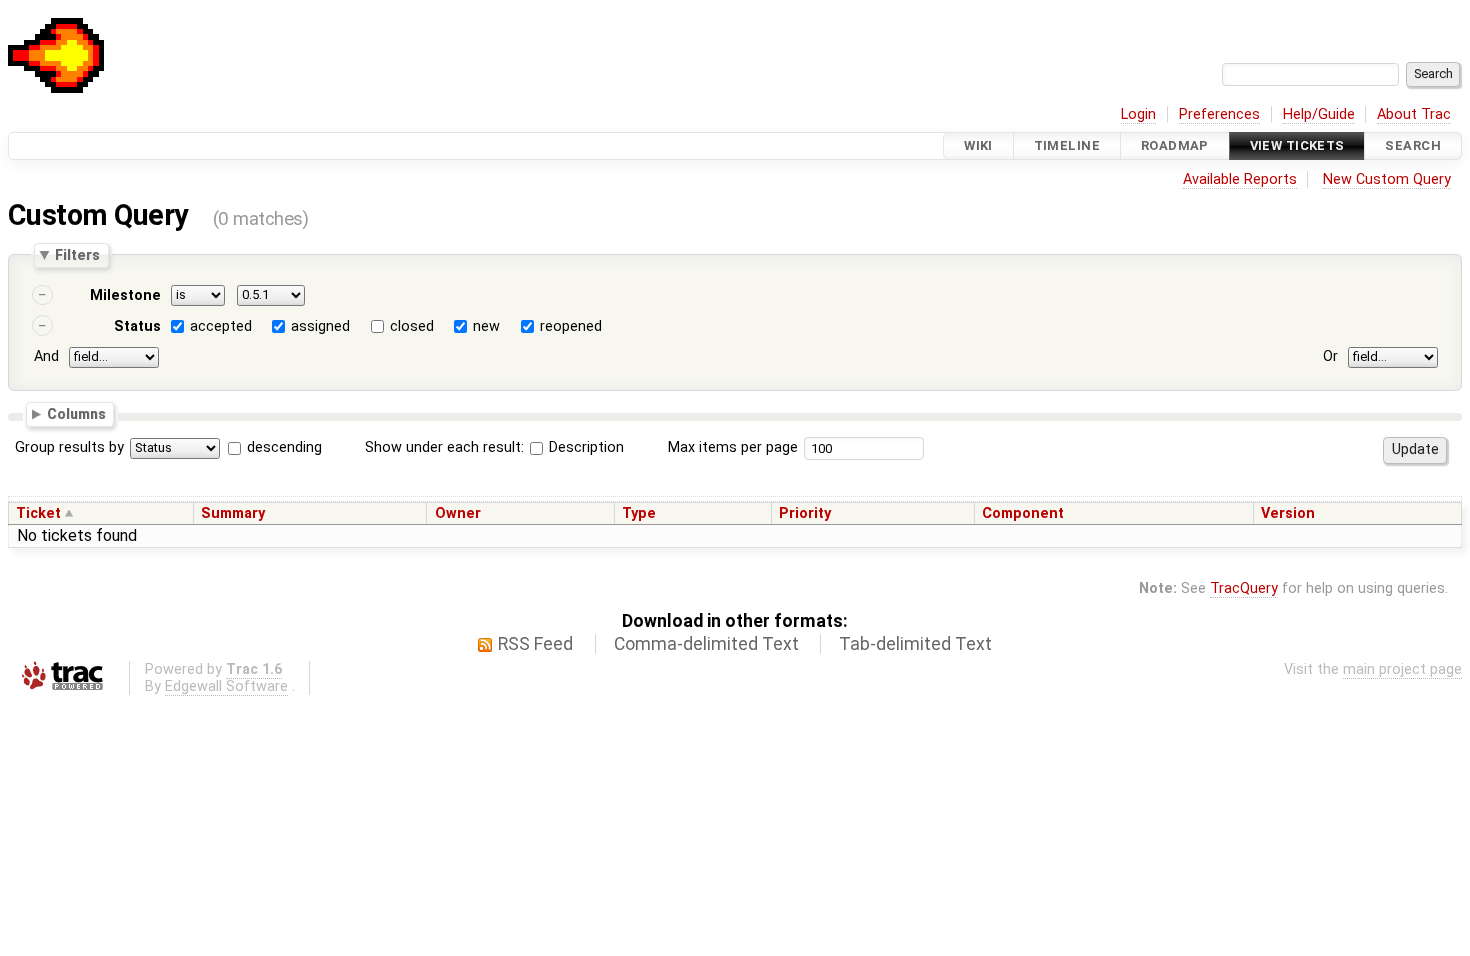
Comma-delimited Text (706, 644)
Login (1138, 114)
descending (284, 447)
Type (639, 513)
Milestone (125, 295)
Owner (458, 513)
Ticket (38, 513)
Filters (77, 255)
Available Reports (1240, 179)
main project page (1402, 669)
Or (1330, 356)
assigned (320, 326)
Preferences (1219, 114)
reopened (571, 326)
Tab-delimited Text (915, 644)
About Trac (1414, 114)
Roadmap (1175, 145)
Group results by (69, 447)
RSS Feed (535, 644)
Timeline (1067, 145)
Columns (76, 413)
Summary (233, 513)
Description (584, 447)
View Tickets (1297, 145)
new (486, 326)
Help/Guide (1319, 114)
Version (1288, 513)
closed (412, 326)
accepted (221, 326)
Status (137, 326)
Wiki (978, 145)
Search (1413, 145)
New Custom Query (1387, 179)
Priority (805, 513)
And (46, 356)
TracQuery (1244, 588)
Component (1023, 513)
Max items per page (733, 447)
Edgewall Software (226, 686)
